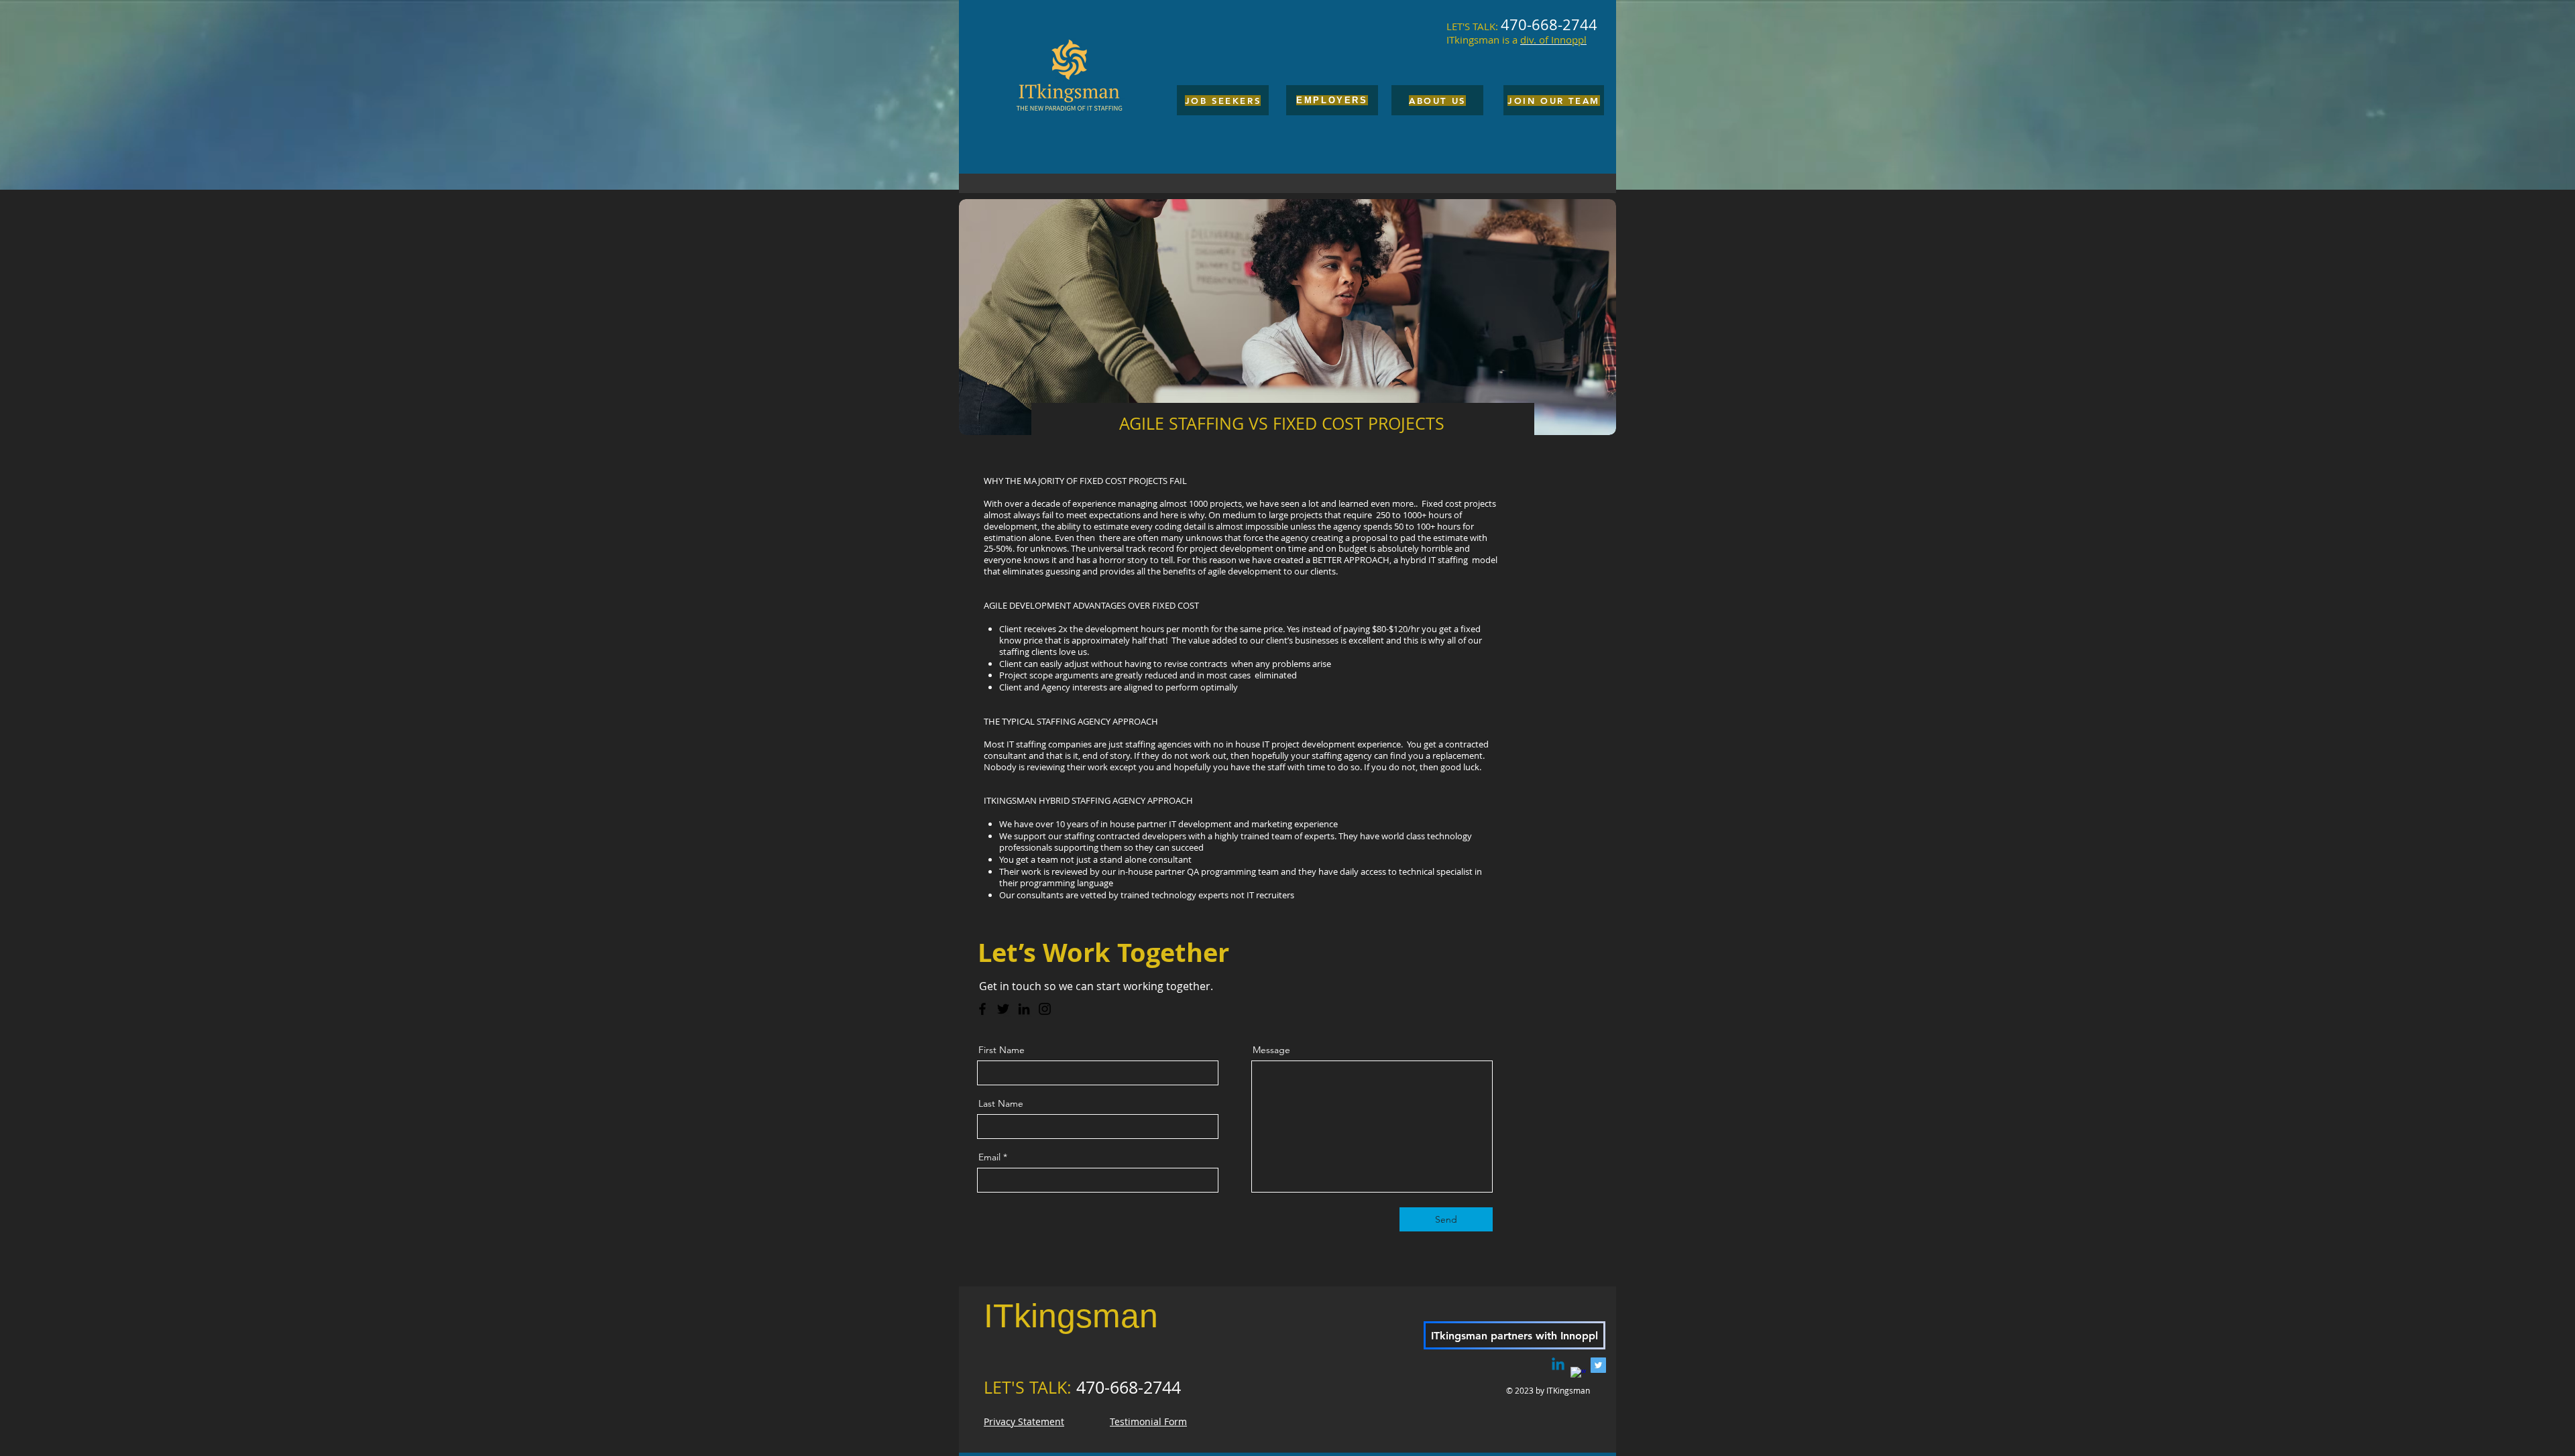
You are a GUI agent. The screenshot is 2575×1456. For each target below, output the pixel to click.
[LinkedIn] (1024, 1009)
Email (989, 1157)
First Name (1002, 1050)
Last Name (1001, 1103)
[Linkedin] (1558, 1365)
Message (1271, 1050)
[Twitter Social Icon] (1598, 1365)
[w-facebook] (1578, 1375)
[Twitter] (1003, 1009)
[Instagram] (1045, 1009)
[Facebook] (982, 1009)
